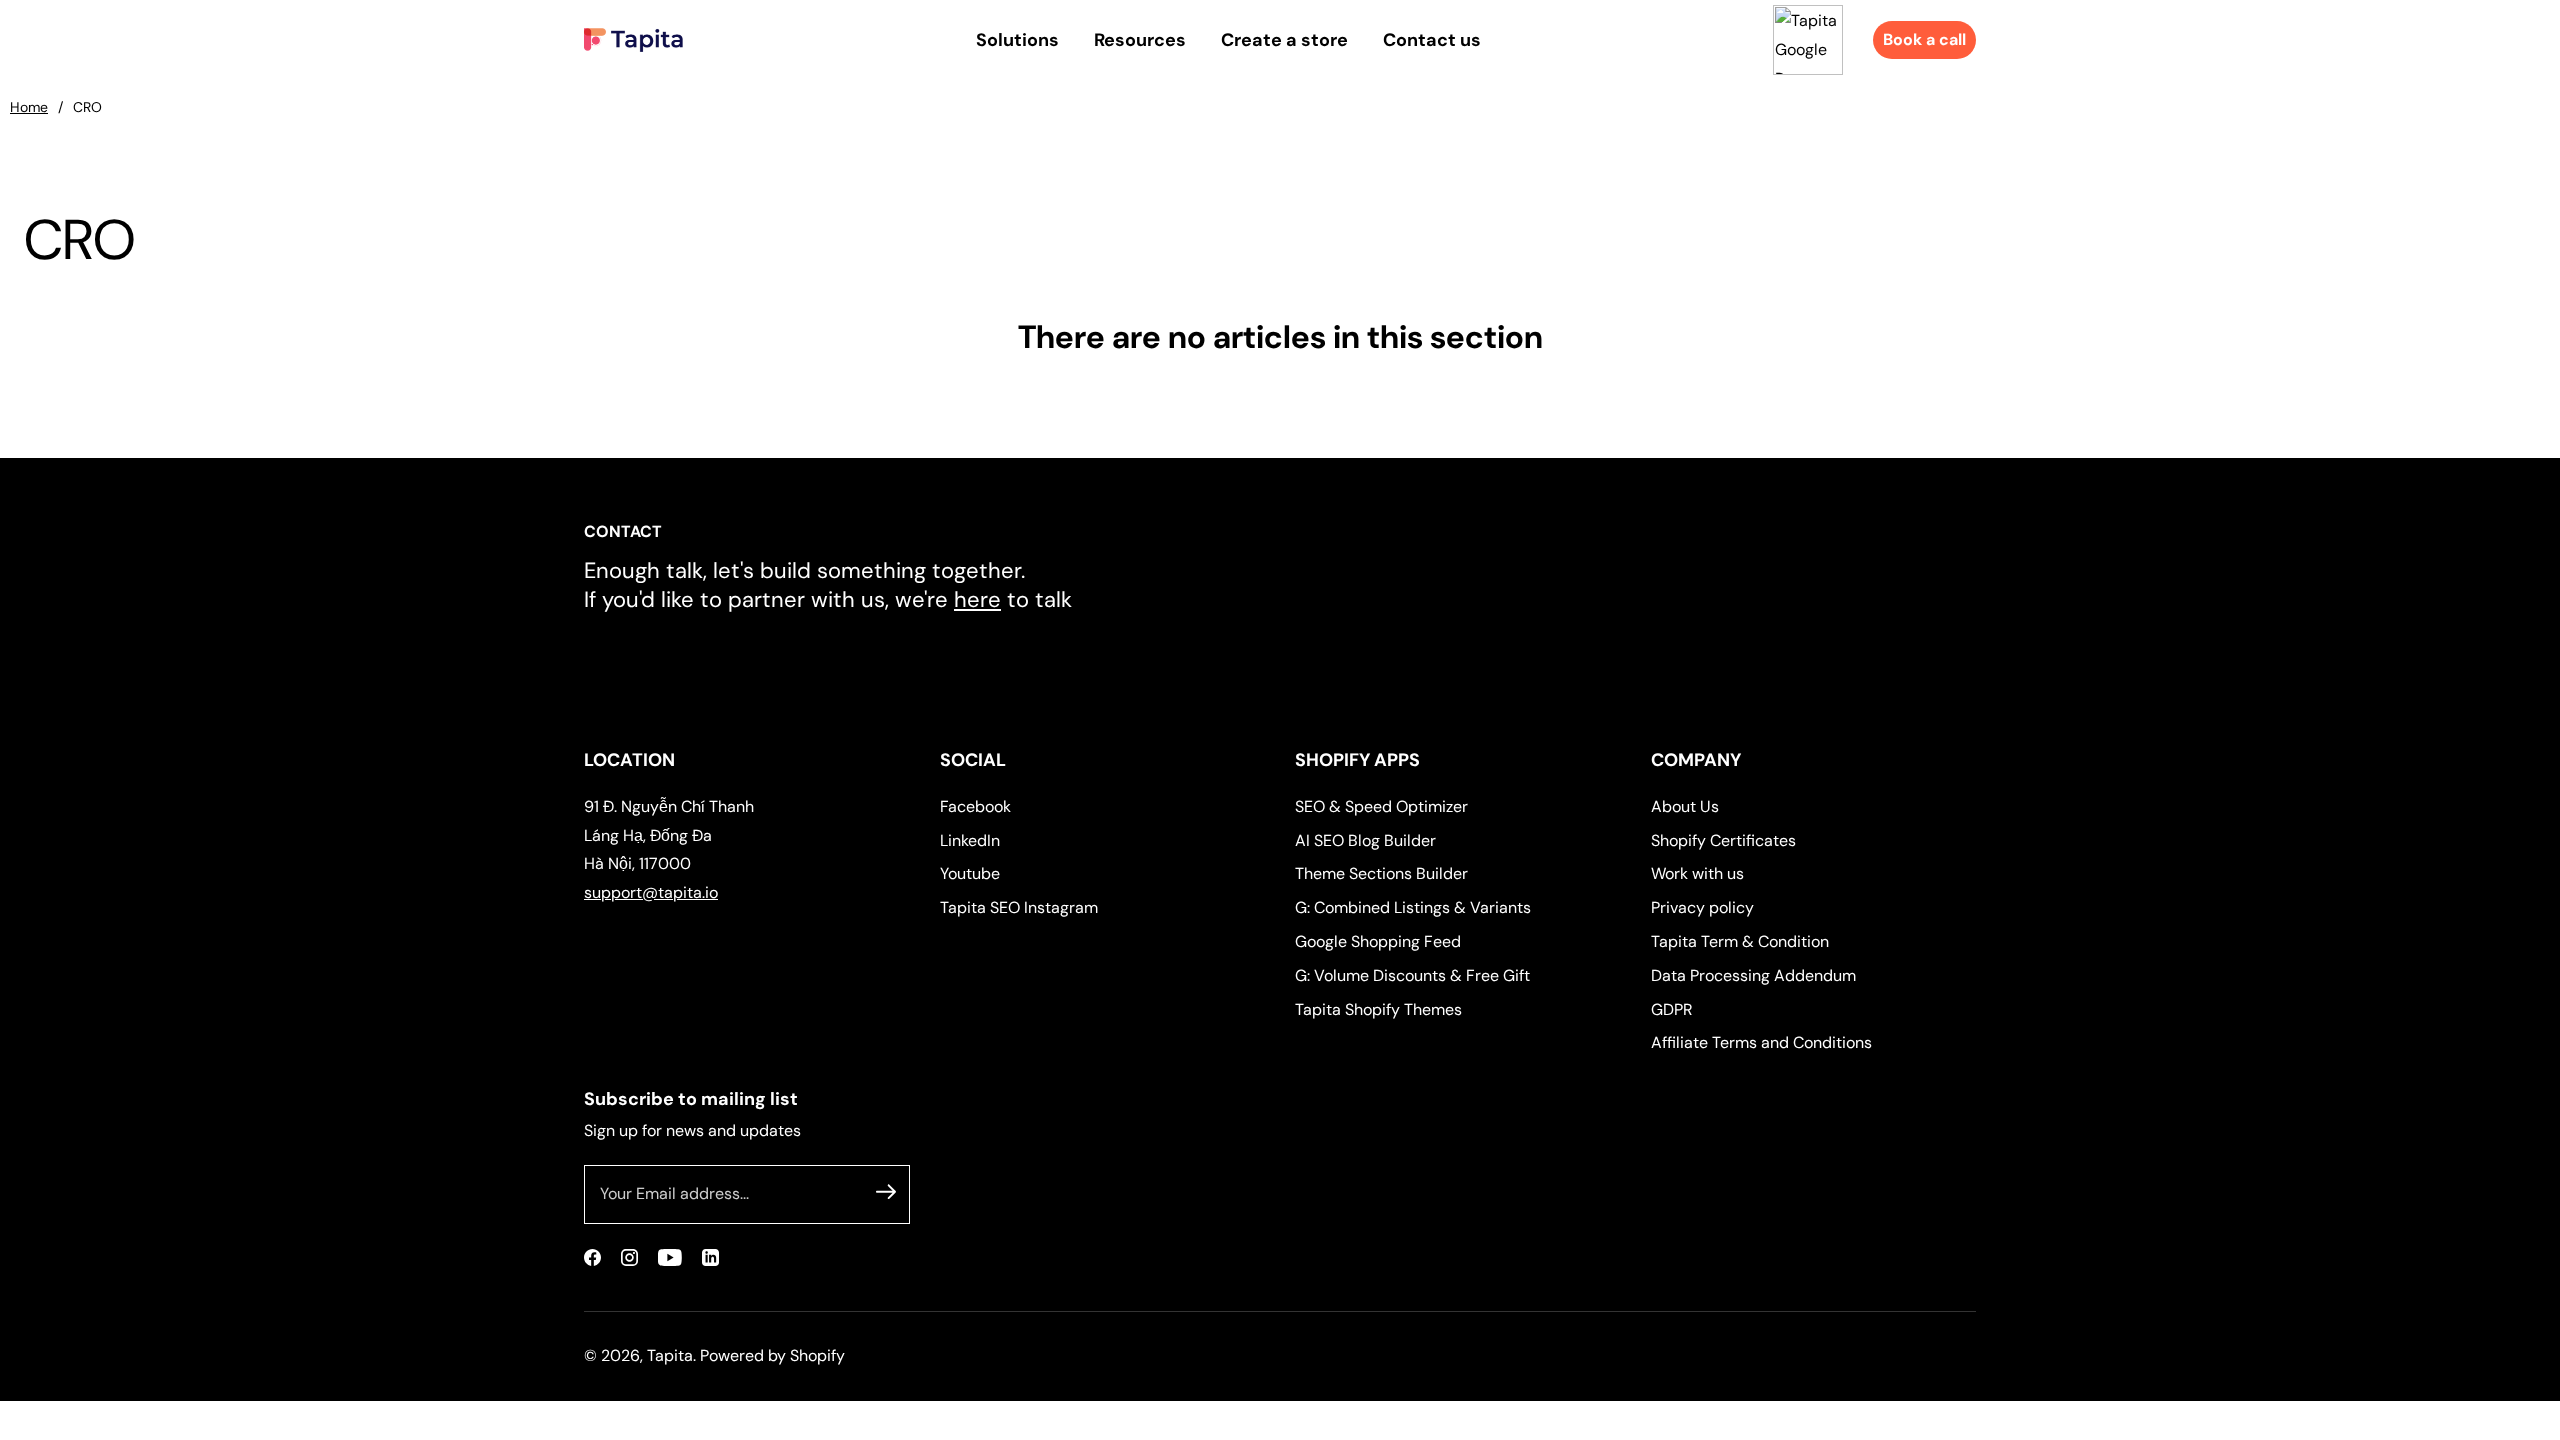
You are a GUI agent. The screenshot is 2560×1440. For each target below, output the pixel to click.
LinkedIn (970, 840)
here (977, 599)
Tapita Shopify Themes (1378, 1009)
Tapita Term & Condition (1740, 941)
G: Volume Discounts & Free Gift (1412, 975)
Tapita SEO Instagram (1019, 907)
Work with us (1697, 873)
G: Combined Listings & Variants (1413, 907)
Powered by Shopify (772, 1355)
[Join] (886, 1191)
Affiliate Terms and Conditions (1761, 1042)
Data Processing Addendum (1753, 975)
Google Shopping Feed (1378, 941)
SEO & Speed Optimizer (1381, 806)
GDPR (1672, 1009)
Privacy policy (1702, 907)
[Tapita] (633, 39)
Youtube (970, 873)
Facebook (975, 806)
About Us (1685, 806)
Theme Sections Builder (1381, 873)
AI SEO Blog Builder (1365, 840)
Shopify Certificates (1723, 840)
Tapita (670, 1355)
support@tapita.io (651, 892)
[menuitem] (1017, 40)
